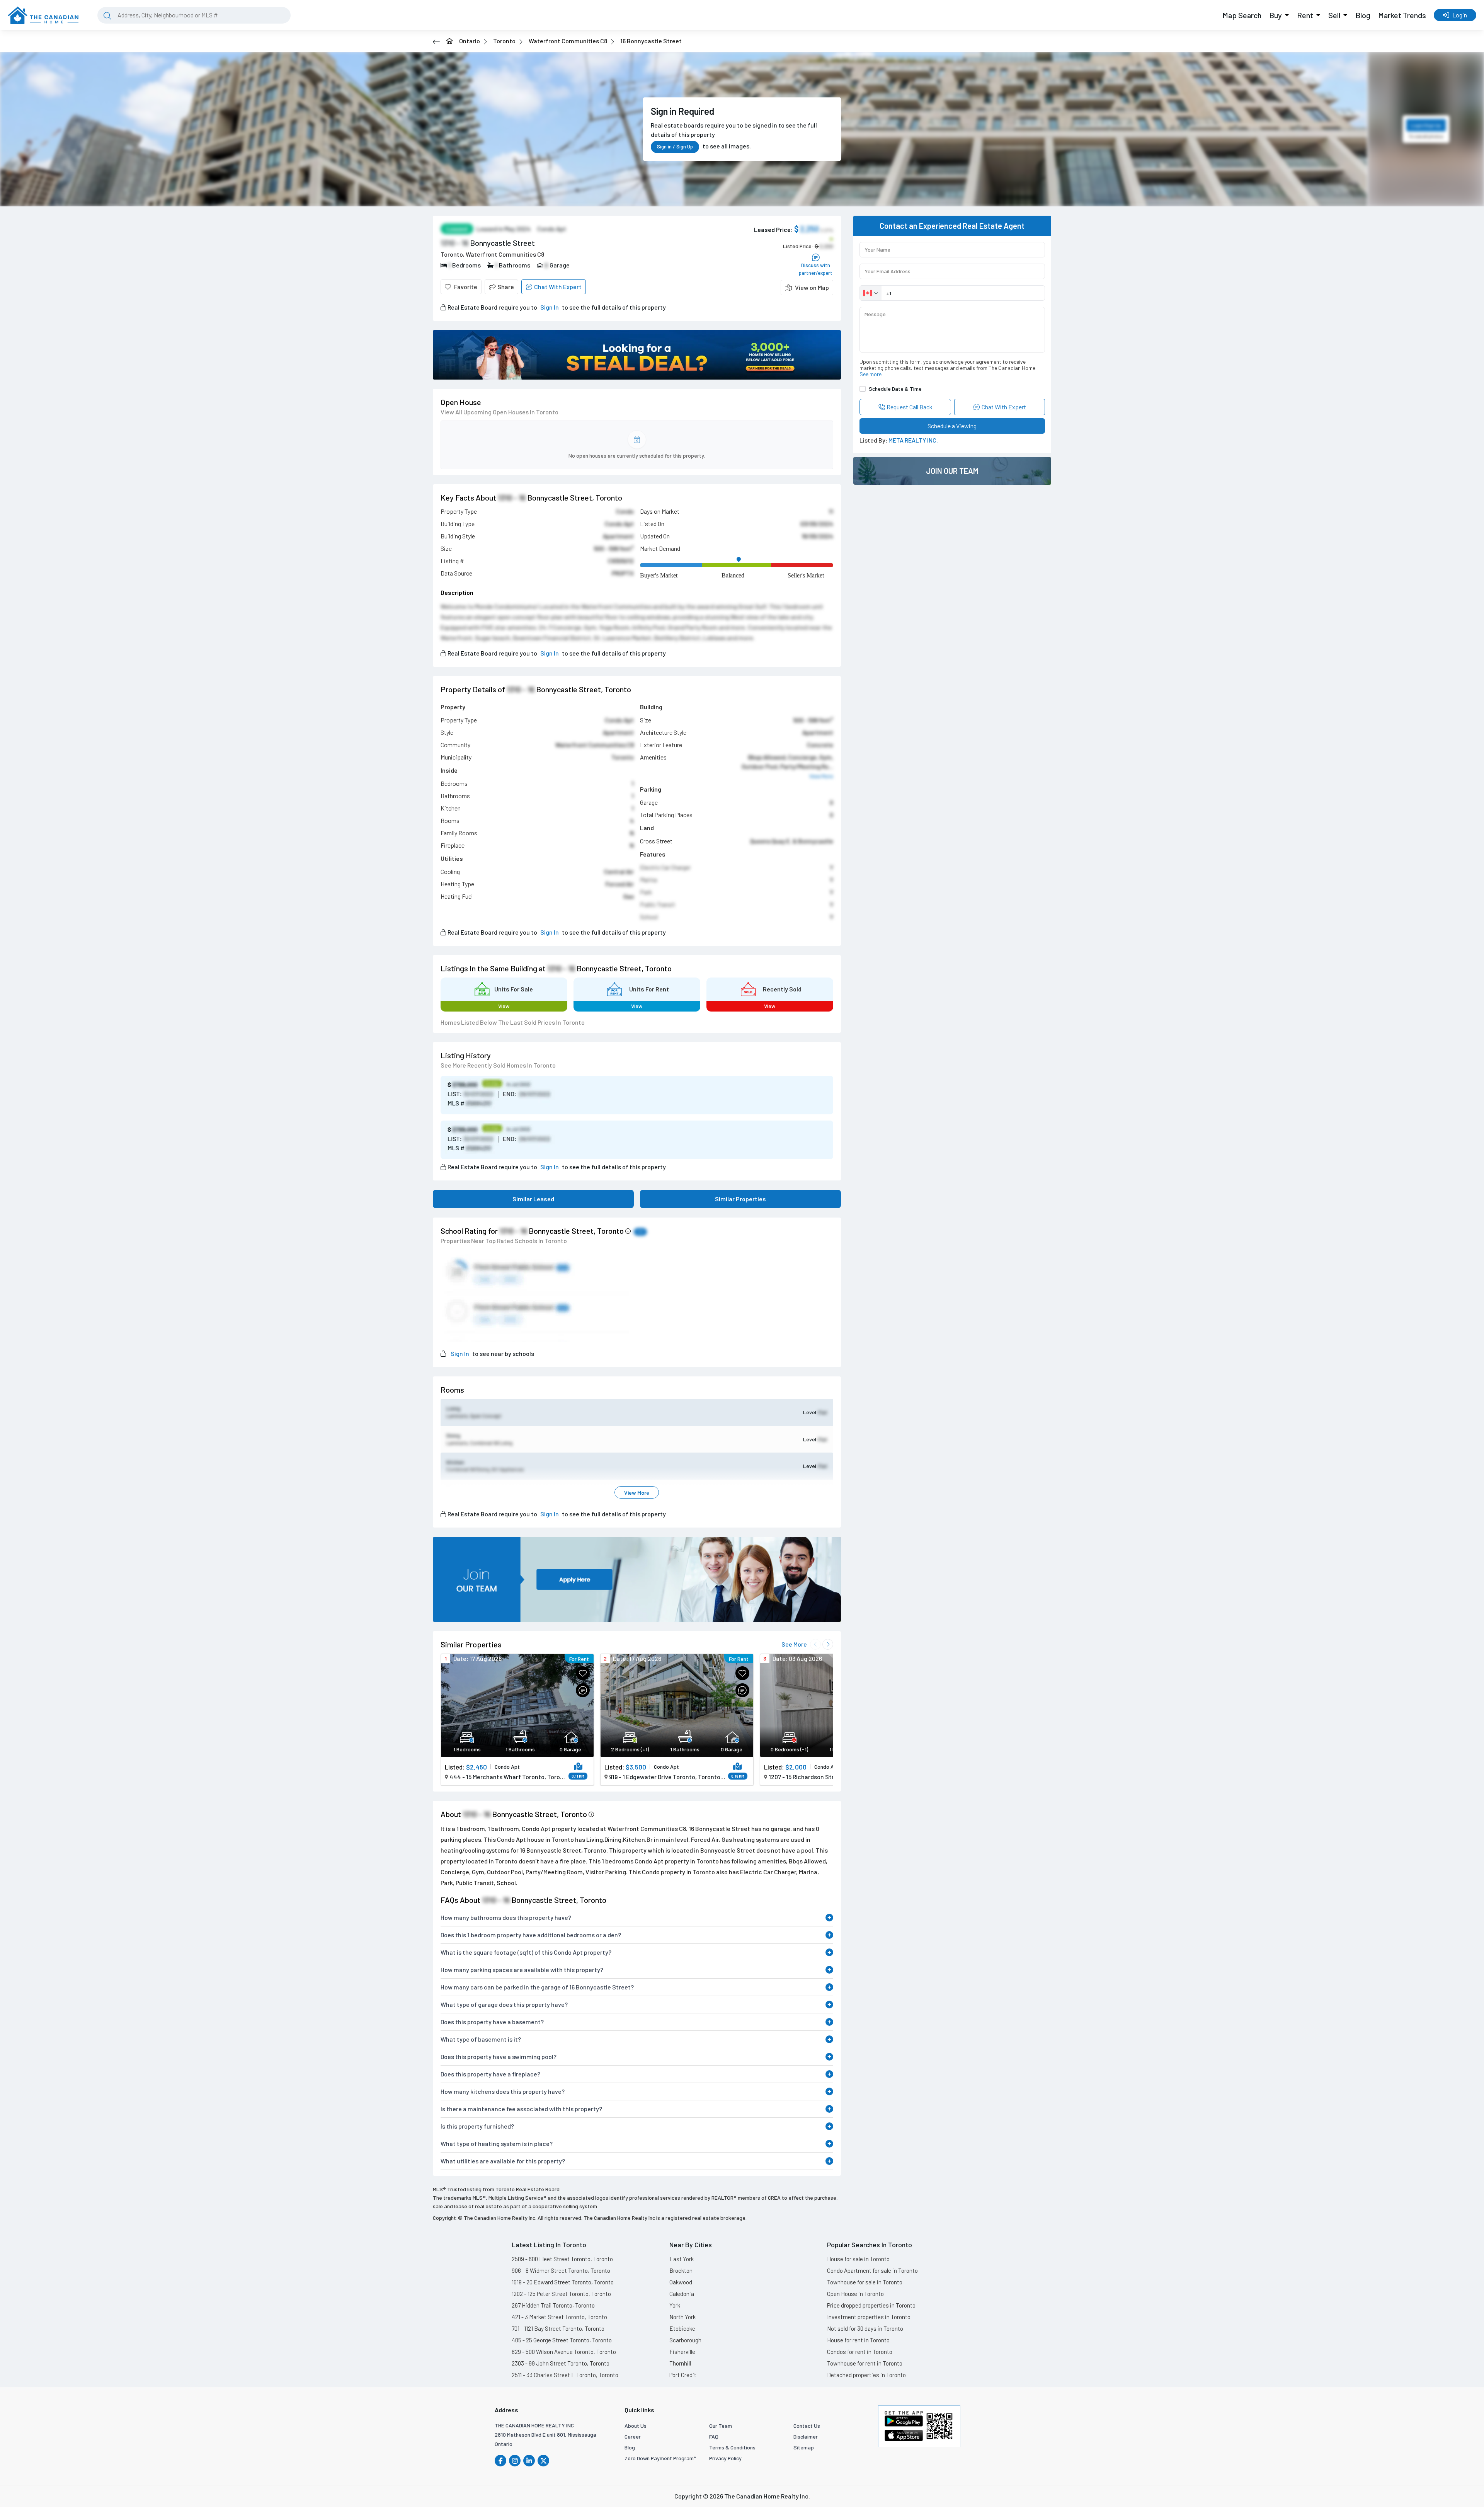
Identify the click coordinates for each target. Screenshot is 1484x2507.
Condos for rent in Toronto (860, 2352)
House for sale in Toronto (858, 2259)
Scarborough (685, 2340)
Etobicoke (682, 2328)
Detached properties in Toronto (866, 2375)
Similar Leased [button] (533, 1199)
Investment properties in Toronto (869, 2317)
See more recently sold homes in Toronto (498, 1065)
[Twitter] (543, 2461)
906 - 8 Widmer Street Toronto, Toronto (561, 2270)
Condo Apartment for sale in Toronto (872, 2270)
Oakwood (681, 2282)
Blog (1363, 15)
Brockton (681, 2270)
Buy (1276, 15)
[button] (807, 288)
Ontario (470, 41)
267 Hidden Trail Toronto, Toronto (553, 2305)
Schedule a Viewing (952, 426)
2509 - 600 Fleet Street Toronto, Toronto (562, 2259)
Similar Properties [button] (740, 1199)
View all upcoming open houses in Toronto (499, 412)
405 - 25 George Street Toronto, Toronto (562, 2340)
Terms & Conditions (732, 2447)
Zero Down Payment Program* (660, 2458)
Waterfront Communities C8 (568, 41)
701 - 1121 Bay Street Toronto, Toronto (558, 2328)
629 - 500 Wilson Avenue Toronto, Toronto (564, 2352)
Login (1460, 15)
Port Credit (683, 2375)
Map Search (1242, 15)
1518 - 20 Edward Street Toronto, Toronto (563, 2282)
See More (794, 1644)
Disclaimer (806, 2436)
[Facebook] (500, 2461)
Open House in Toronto (855, 2294)
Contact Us (807, 2426)
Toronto (504, 41)
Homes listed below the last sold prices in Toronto (513, 1022)
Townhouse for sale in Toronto (865, 2282)
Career (633, 2436)
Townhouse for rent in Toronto (865, 2363)
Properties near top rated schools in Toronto (504, 1241)
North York (682, 2317)
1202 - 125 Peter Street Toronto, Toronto (561, 2294)
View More (637, 1493)
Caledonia (682, 2294)
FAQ (714, 2436)
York (675, 2305)
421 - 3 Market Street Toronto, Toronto (559, 2317)
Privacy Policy (725, 2458)
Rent (1305, 15)
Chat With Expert (558, 287)
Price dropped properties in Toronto (871, 2305)
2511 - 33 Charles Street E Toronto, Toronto (565, 2375)
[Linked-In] (529, 2461)
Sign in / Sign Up (675, 146)
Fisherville (682, 2352)
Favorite (466, 287)
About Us (636, 2426)
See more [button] (870, 374)
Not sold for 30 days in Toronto (865, 2328)
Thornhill (680, 2363)
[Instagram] (515, 2461)
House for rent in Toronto (858, 2340)
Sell (1334, 15)
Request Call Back (910, 407)
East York (682, 2259)
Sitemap (804, 2447)
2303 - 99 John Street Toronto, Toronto (561, 2363)
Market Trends (1402, 15)
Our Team (721, 2426)
